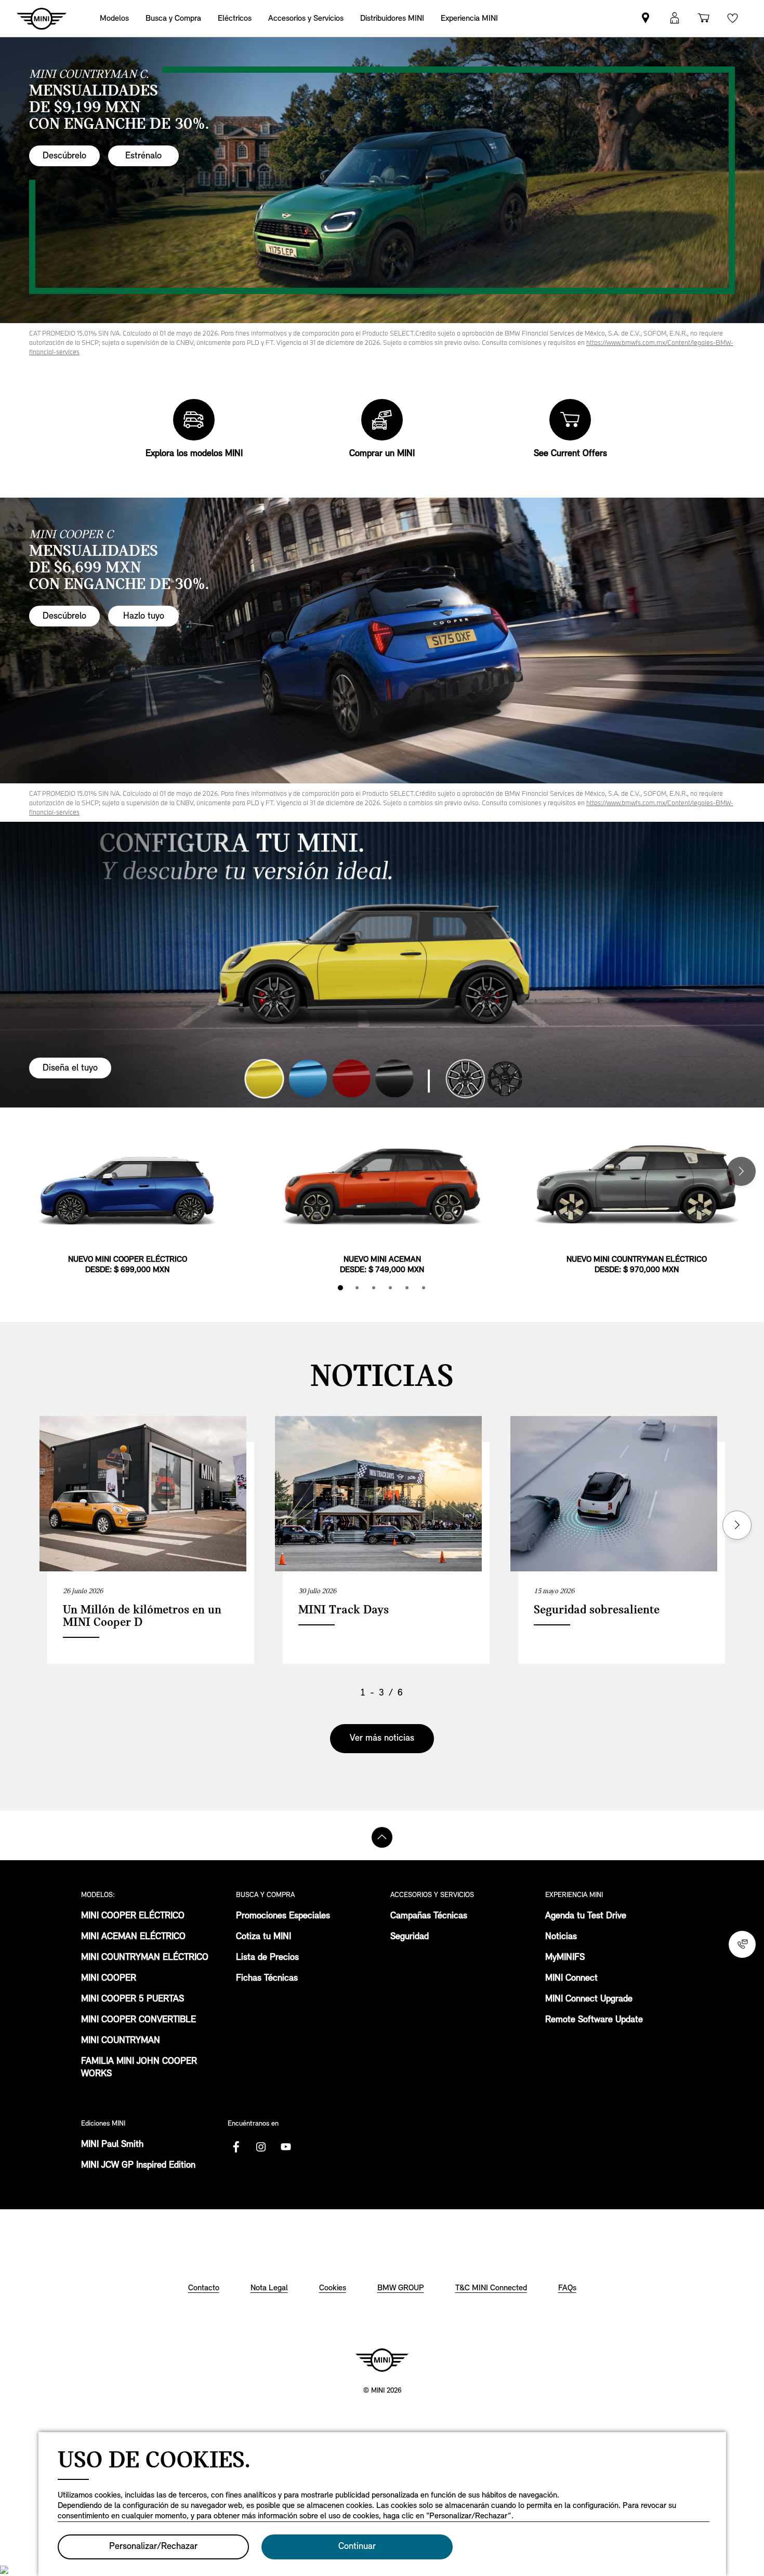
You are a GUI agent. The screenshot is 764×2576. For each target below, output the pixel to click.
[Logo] (382, 2360)
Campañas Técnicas (429, 1916)
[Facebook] (236, 2147)
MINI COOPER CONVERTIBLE (139, 2020)
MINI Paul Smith (112, 2145)
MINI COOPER (109, 1979)
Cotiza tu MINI (264, 1937)
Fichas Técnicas (267, 1979)
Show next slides (737, 1525)
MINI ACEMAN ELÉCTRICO (133, 1937)
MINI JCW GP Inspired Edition (138, 2166)
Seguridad (410, 1937)
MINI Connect (571, 1979)
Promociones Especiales (283, 1916)
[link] (392, 18)
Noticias (561, 1937)
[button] (675, 18)
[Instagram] (261, 2147)
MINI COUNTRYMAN (121, 2041)
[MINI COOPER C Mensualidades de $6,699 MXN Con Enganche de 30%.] (382, 640)
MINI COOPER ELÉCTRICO (133, 1916)
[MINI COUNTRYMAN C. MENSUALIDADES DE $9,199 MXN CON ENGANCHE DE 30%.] (382, 180)
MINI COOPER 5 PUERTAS (133, 1999)
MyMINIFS (565, 1958)
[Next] (741, 1171)
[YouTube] (286, 2147)
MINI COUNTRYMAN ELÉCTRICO (145, 1958)
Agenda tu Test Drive (586, 1916)
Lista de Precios (267, 1958)
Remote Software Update (594, 2020)
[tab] (340, 1288)
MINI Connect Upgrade (589, 1999)
